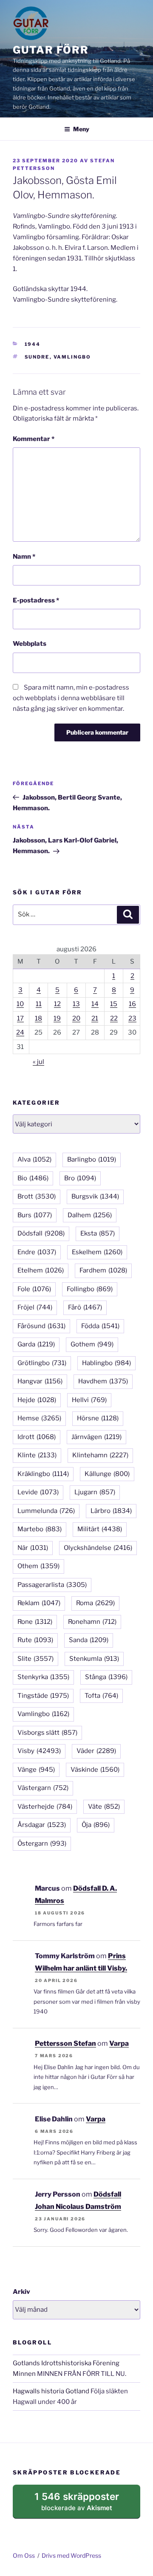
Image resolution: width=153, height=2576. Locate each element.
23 (132, 1018)
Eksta (98, 1233)
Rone (35, 1622)
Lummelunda (46, 1511)
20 (76, 1018)
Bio (33, 1178)
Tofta (101, 1696)
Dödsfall (41, 1233)
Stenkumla (94, 1659)
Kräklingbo (43, 1474)
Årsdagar (42, 1825)
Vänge (36, 1770)
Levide (38, 1492)
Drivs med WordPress (71, 2555)
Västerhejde (45, 1807)
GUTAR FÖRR (51, 50)
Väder (96, 1751)
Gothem (92, 1344)
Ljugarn (95, 1492)
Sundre (37, 357)
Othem (38, 1566)
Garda (36, 1344)
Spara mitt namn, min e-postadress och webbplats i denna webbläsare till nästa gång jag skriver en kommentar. (71, 698)
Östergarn (42, 1844)
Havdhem (103, 1381)
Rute (35, 1640)
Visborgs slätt (47, 1733)
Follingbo (90, 1289)
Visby (39, 1751)
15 (114, 1004)
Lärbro (111, 1511)
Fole (34, 1289)
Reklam (39, 1603)
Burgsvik (95, 1196)
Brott (37, 1196)
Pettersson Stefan (65, 2043)
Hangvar (40, 1381)
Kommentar (34, 439)
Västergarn (43, 1788)
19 (57, 1018)
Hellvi (89, 1400)
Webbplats (30, 644)
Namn (24, 557)
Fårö (85, 1307)
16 (132, 1004)
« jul (38, 1062)
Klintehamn (100, 1455)
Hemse (39, 1418)
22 (114, 1018)
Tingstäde (43, 1696)
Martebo (40, 1529)
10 (20, 1004)
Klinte (37, 1455)
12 (57, 1004)
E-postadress (36, 600)
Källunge (107, 1474)
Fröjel (35, 1307)
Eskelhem (97, 1252)
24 (20, 1032)
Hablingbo (106, 1363)
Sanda (89, 1640)
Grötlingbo (42, 1363)
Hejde (37, 1400)
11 (39, 1004)
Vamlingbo (72, 357)
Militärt (100, 1529)
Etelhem (41, 1270)
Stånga (106, 1677)
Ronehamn (92, 1622)
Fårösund (41, 1326)
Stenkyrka (43, 1677)
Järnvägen (96, 1437)
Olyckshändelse (98, 1548)
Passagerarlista (52, 1585)
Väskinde (95, 1770)
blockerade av (86, 2505)
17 (20, 1018)
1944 (33, 344)
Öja (96, 1825)
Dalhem (90, 1215)
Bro (80, 1178)
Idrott (37, 1437)
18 (38, 1018)
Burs (35, 1215)
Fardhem (103, 1270)
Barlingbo (92, 1159)
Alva (34, 1159)
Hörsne (98, 1418)
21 (95, 1018)
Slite (35, 1659)
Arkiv (21, 2292)
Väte (104, 1807)
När (33, 1548)
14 (95, 1004)
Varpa (119, 2043)
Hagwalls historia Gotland (51, 2391)
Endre (37, 1252)
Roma (95, 1603)
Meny (81, 129)
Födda (100, 1326)
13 (76, 1004)
